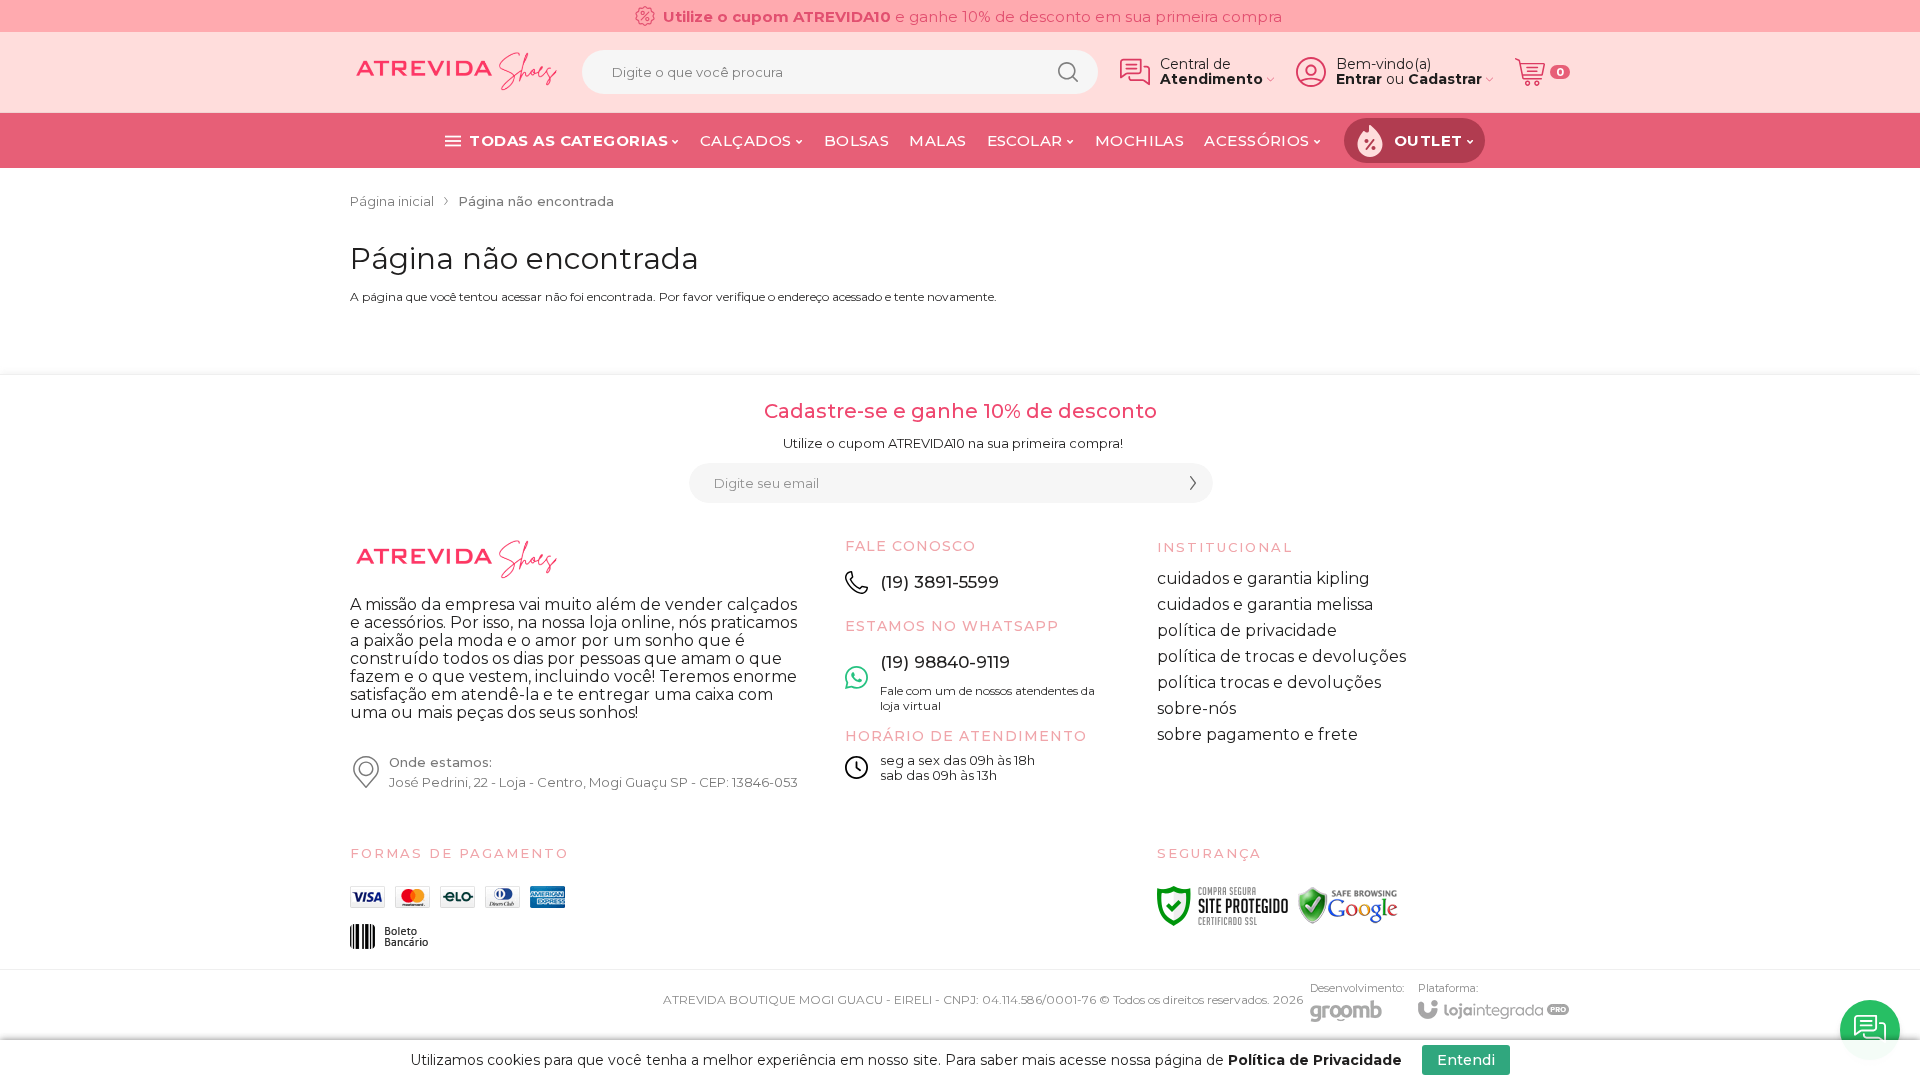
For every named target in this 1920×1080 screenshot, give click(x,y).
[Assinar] (1193, 483)
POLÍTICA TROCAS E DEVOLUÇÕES (1269, 682)
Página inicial (392, 201)
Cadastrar (1445, 79)
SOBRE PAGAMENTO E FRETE (1257, 734)
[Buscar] (1068, 72)
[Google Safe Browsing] (1348, 906)
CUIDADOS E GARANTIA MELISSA (1265, 604)
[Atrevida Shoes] (455, 72)
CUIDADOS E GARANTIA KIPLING (1263, 578)
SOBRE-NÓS (1196, 708)
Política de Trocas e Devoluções (1281, 656)
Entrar (1359, 79)
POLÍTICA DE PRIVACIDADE (1247, 630)
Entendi (1466, 1060)
